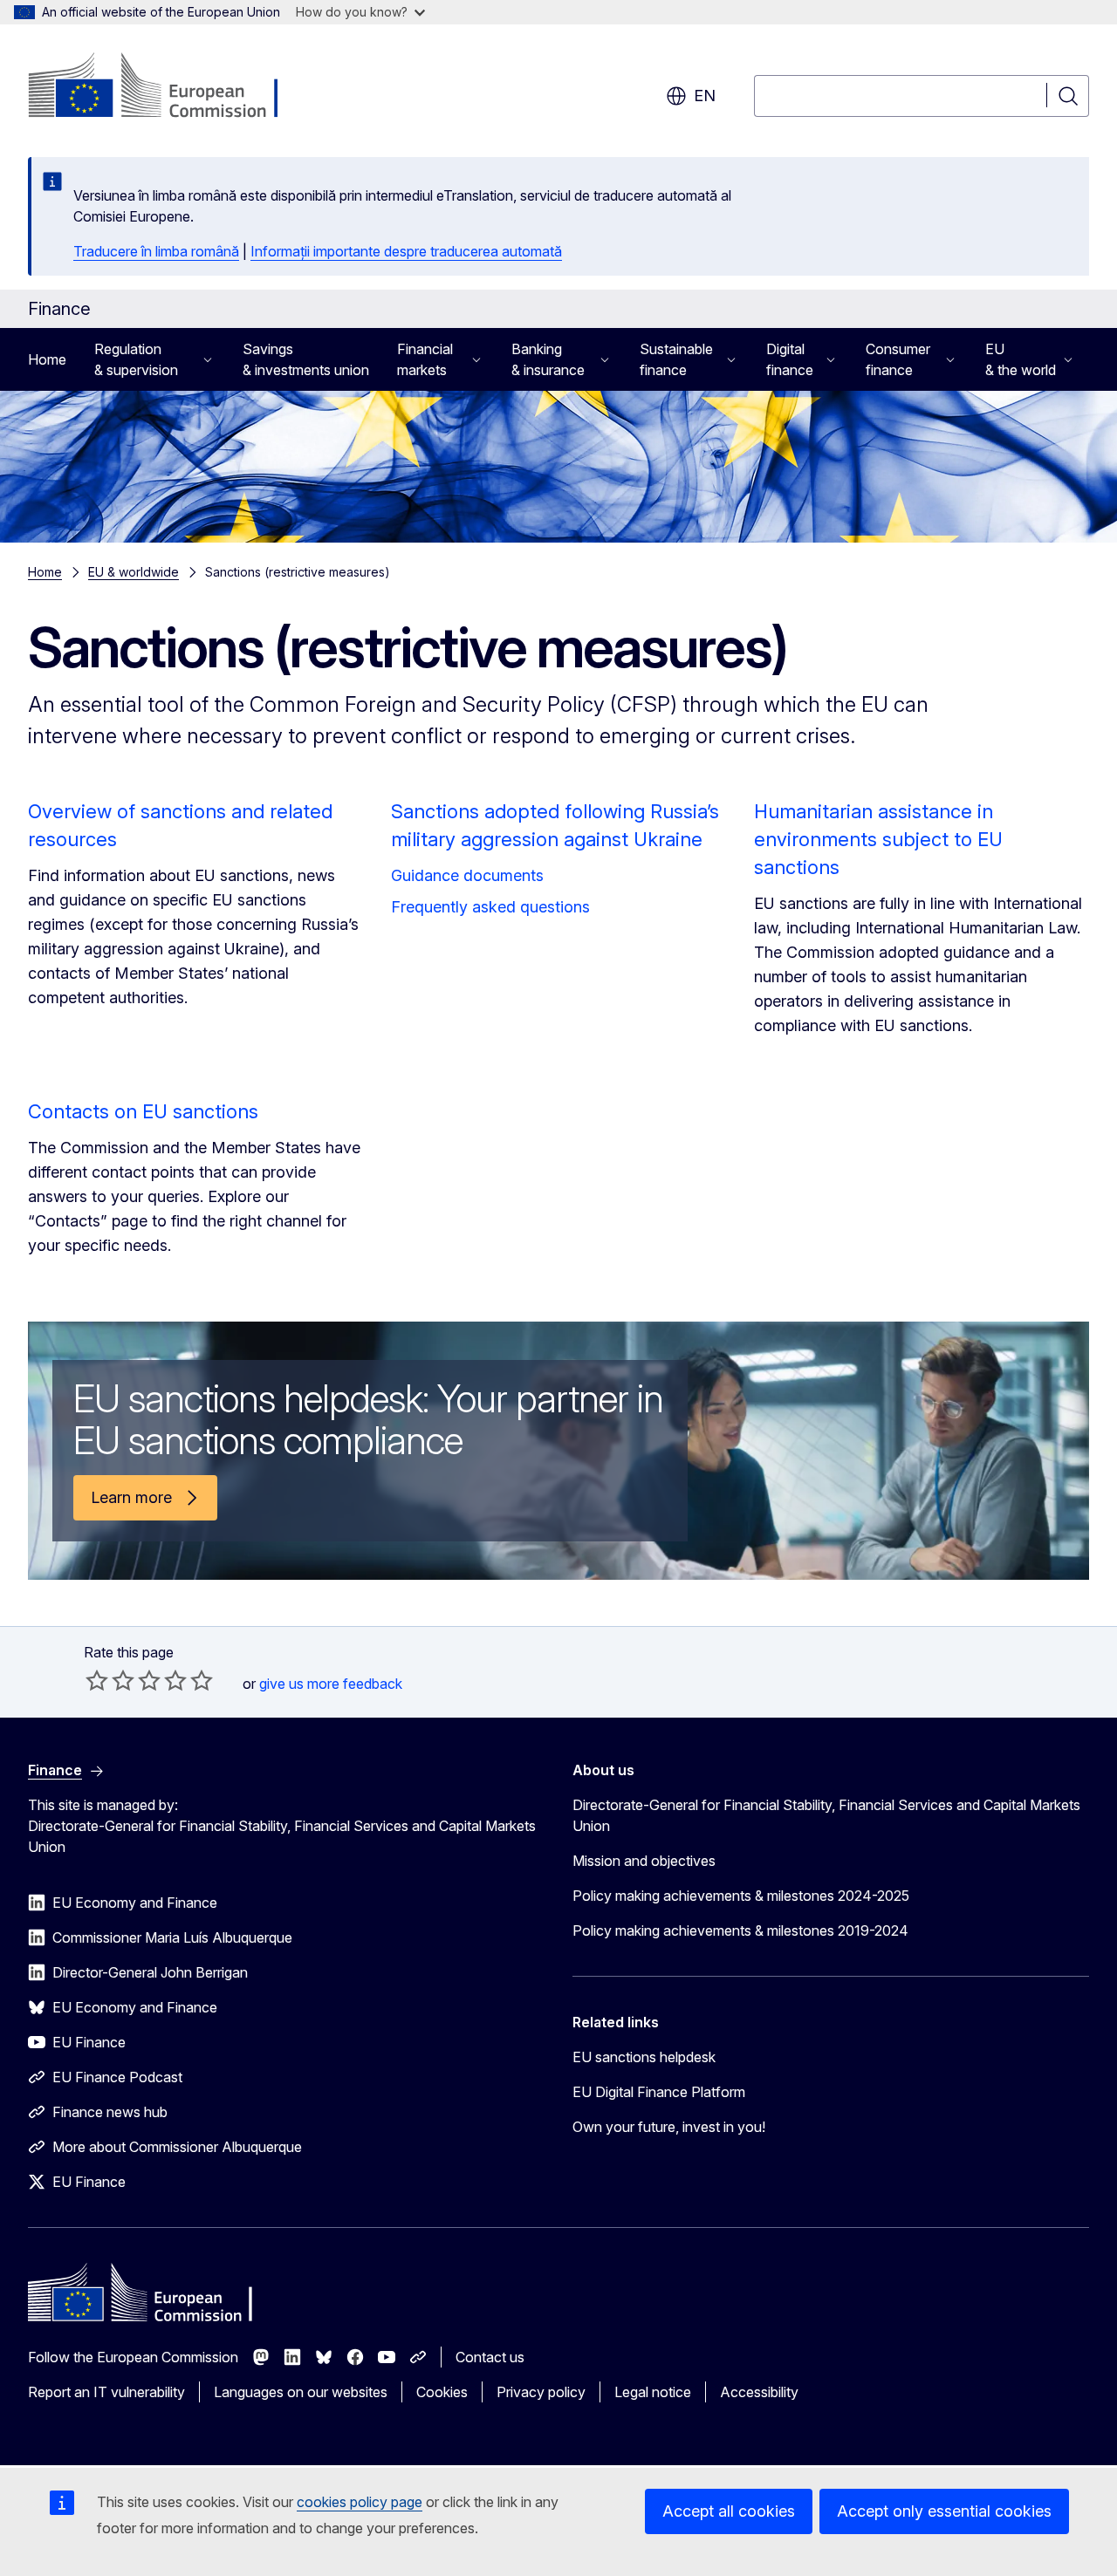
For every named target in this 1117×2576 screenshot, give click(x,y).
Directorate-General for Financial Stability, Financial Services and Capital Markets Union (826, 1815)
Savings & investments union (306, 359)
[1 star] (97, 1680)
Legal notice (653, 2392)
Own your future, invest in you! (669, 2127)
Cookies (442, 2392)
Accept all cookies (729, 2511)
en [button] (705, 96)
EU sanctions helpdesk (644, 2057)
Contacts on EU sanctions (143, 1111)
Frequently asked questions (490, 907)
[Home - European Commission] (169, 87)
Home (47, 359)
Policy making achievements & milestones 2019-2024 (740, 1930)
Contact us (490, 2357)
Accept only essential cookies (944, 2511)
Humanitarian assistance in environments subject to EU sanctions (878, 839)
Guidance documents (467, 875)
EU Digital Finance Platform (659, 2092)
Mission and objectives (644, 1861)
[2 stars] (110, 1680)
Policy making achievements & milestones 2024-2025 (741, 1896)
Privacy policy (541, 2392)
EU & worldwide (134, 572)
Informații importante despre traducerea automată (406, 251)
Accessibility (759, 2392)
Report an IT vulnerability (106, 2392)
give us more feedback (331, 1684)
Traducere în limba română (156, 251)
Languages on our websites (301, 2392)
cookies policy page (360, 2502)
